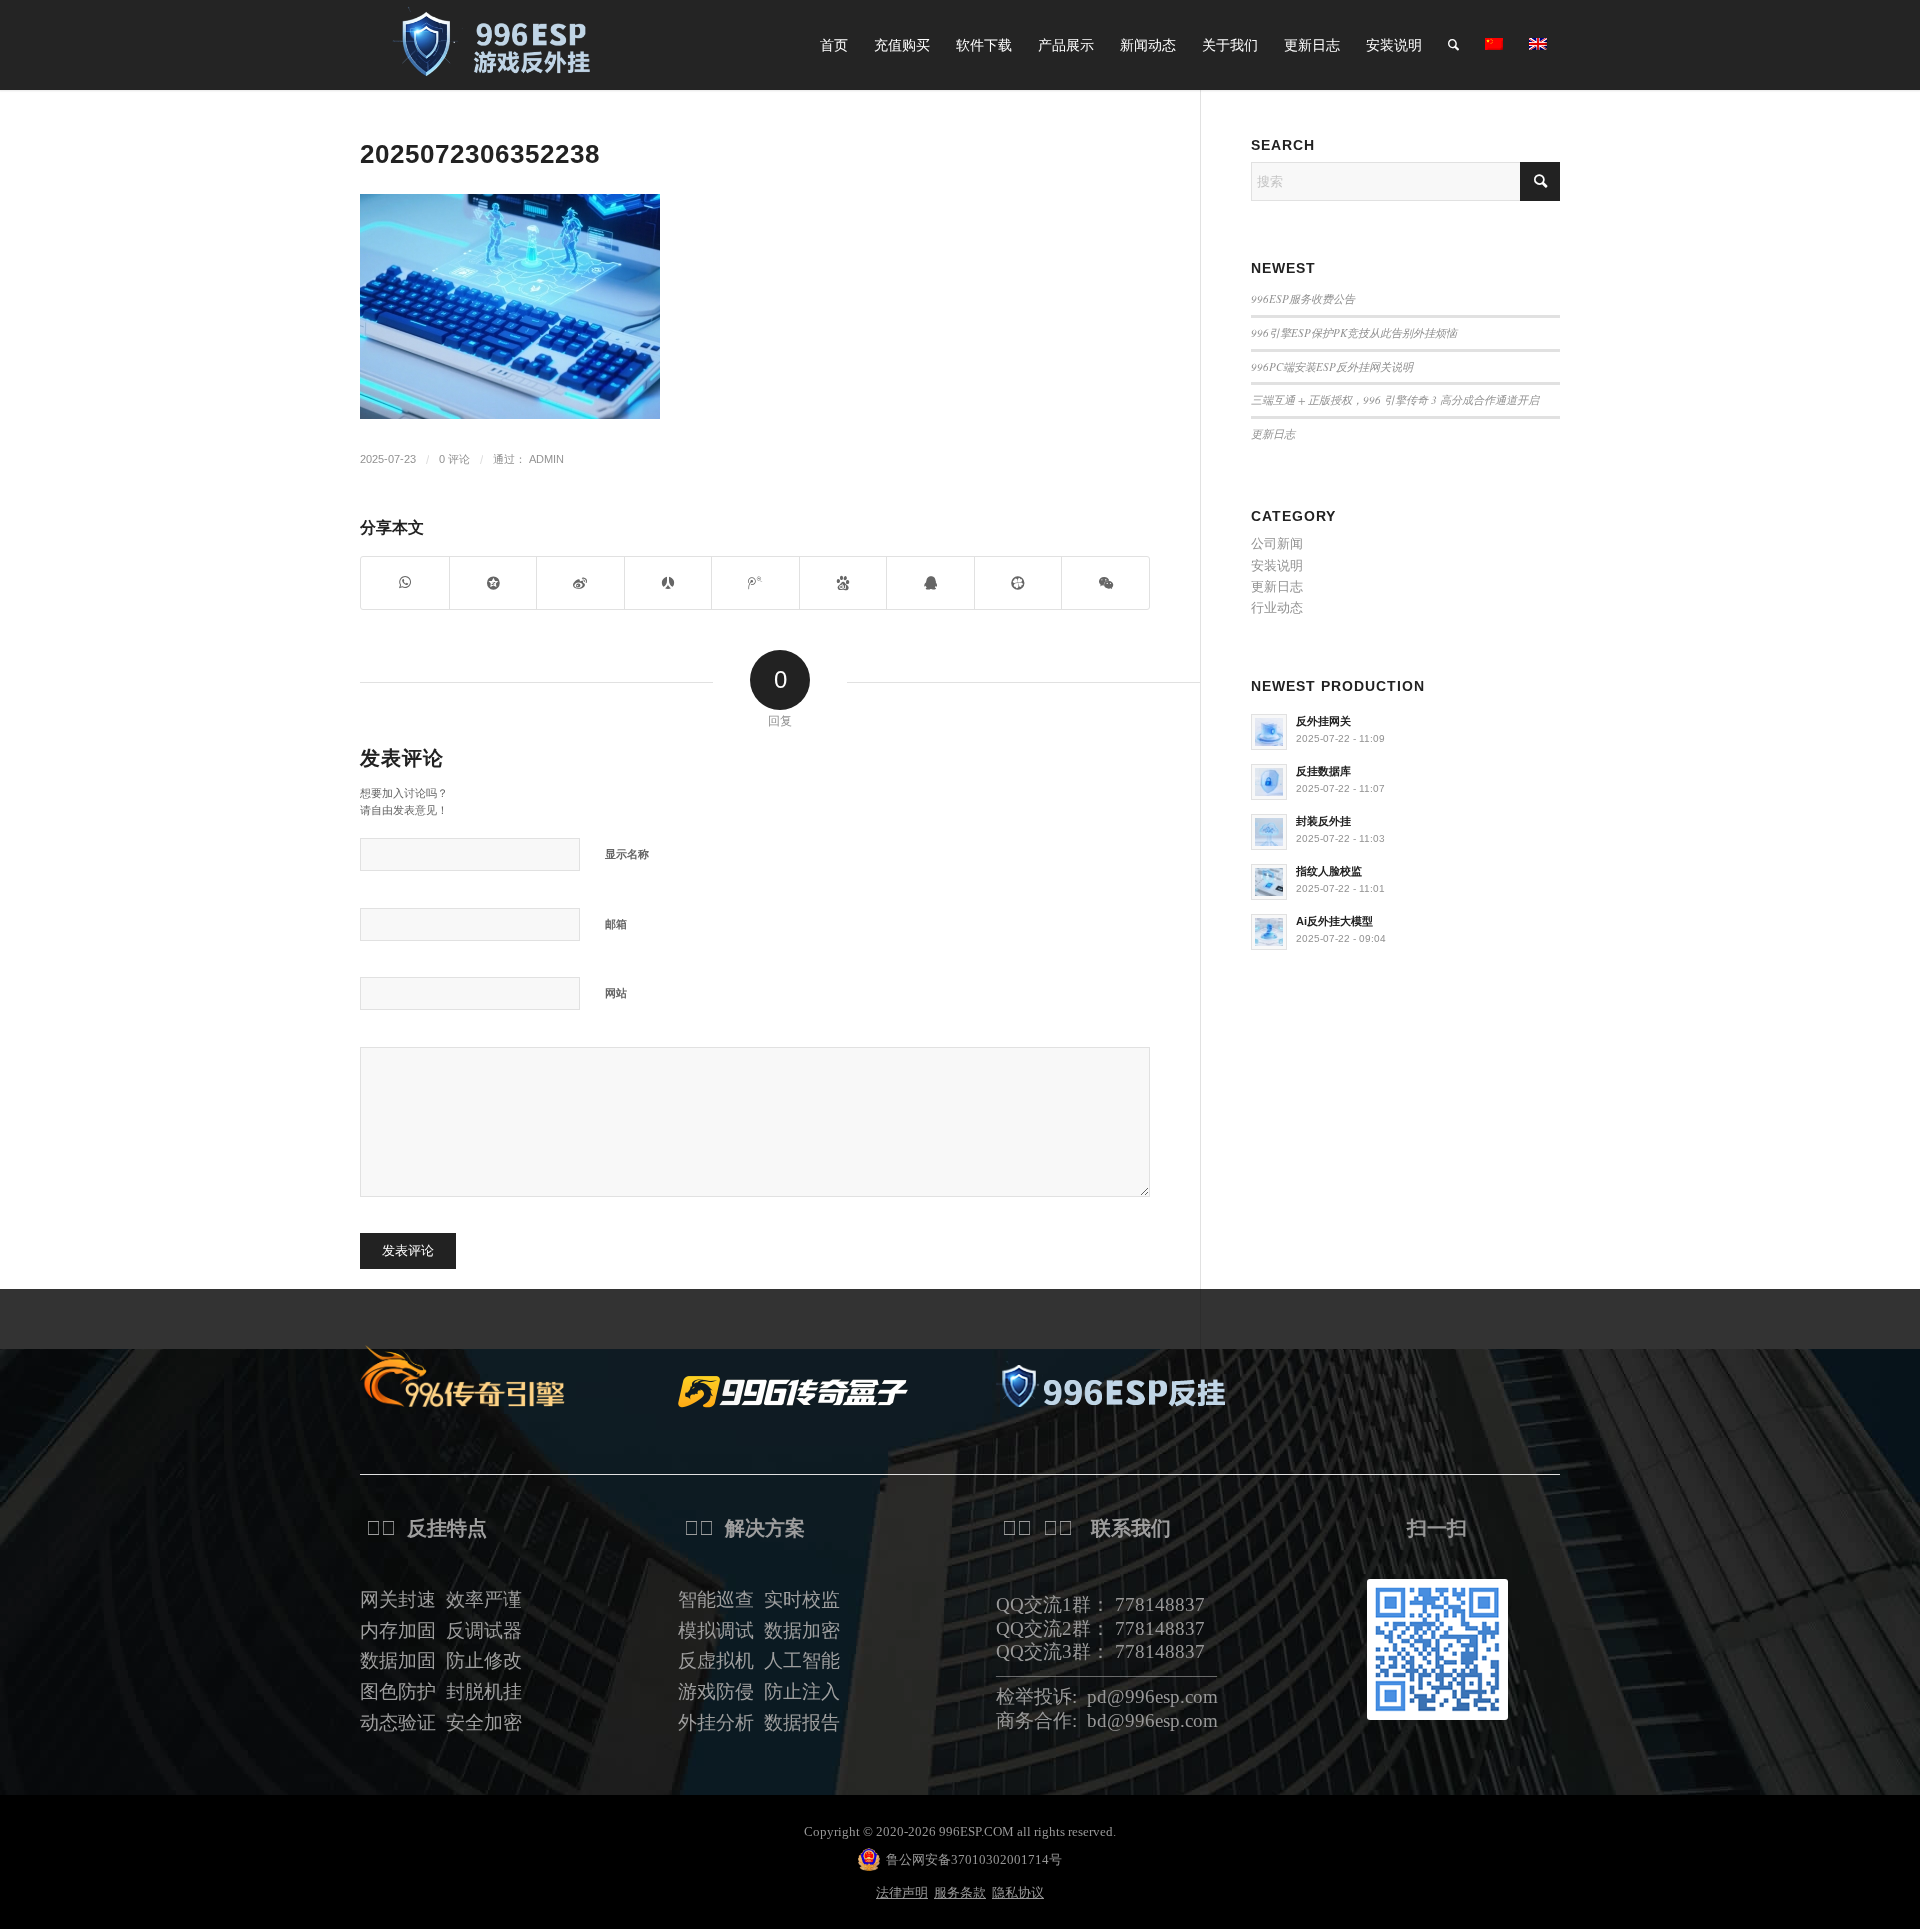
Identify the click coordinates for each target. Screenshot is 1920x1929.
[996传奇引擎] (475, 1375)
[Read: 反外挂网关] (1269, 732)
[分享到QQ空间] (493, 582)
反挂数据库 (1323, 771)
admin (546, 459)
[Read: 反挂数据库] (1269, 782)
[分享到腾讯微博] (755, 582)
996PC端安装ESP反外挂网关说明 (1332, 366)
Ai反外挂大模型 (1334, 921)
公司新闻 (1277, 543)
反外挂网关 (1323, 721)
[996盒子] (793, 1391)
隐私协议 (1018, 1892)
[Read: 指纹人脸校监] (1269, 882)
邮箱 (616, 924)
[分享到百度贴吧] (843, 582)
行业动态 (1277, 607)
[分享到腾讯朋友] (1018, 582)
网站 (616, 993)
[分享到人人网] (668, 582)
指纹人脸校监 (1329, 871)
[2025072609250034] (500, 45)
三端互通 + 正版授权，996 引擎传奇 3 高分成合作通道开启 (1395, 399)
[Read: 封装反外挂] (1269, 832)
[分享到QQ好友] (930, 582)
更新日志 (1273, 433)
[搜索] (1453, 45)
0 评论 (454, 459)
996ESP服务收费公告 (1303, 298)
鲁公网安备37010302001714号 (974, 1859)
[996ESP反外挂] (1111, 1390)
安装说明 (1277, 565)
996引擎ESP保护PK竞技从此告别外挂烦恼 (1354, 332)
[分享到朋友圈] (1105, 582)
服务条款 (960, 1892)
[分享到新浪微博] (580, 582)
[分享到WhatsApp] (405, 582)
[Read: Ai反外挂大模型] (1269, 932)
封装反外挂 (1323, 821)
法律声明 (902, 1892)
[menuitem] (834, 45)
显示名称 (627, 854)
